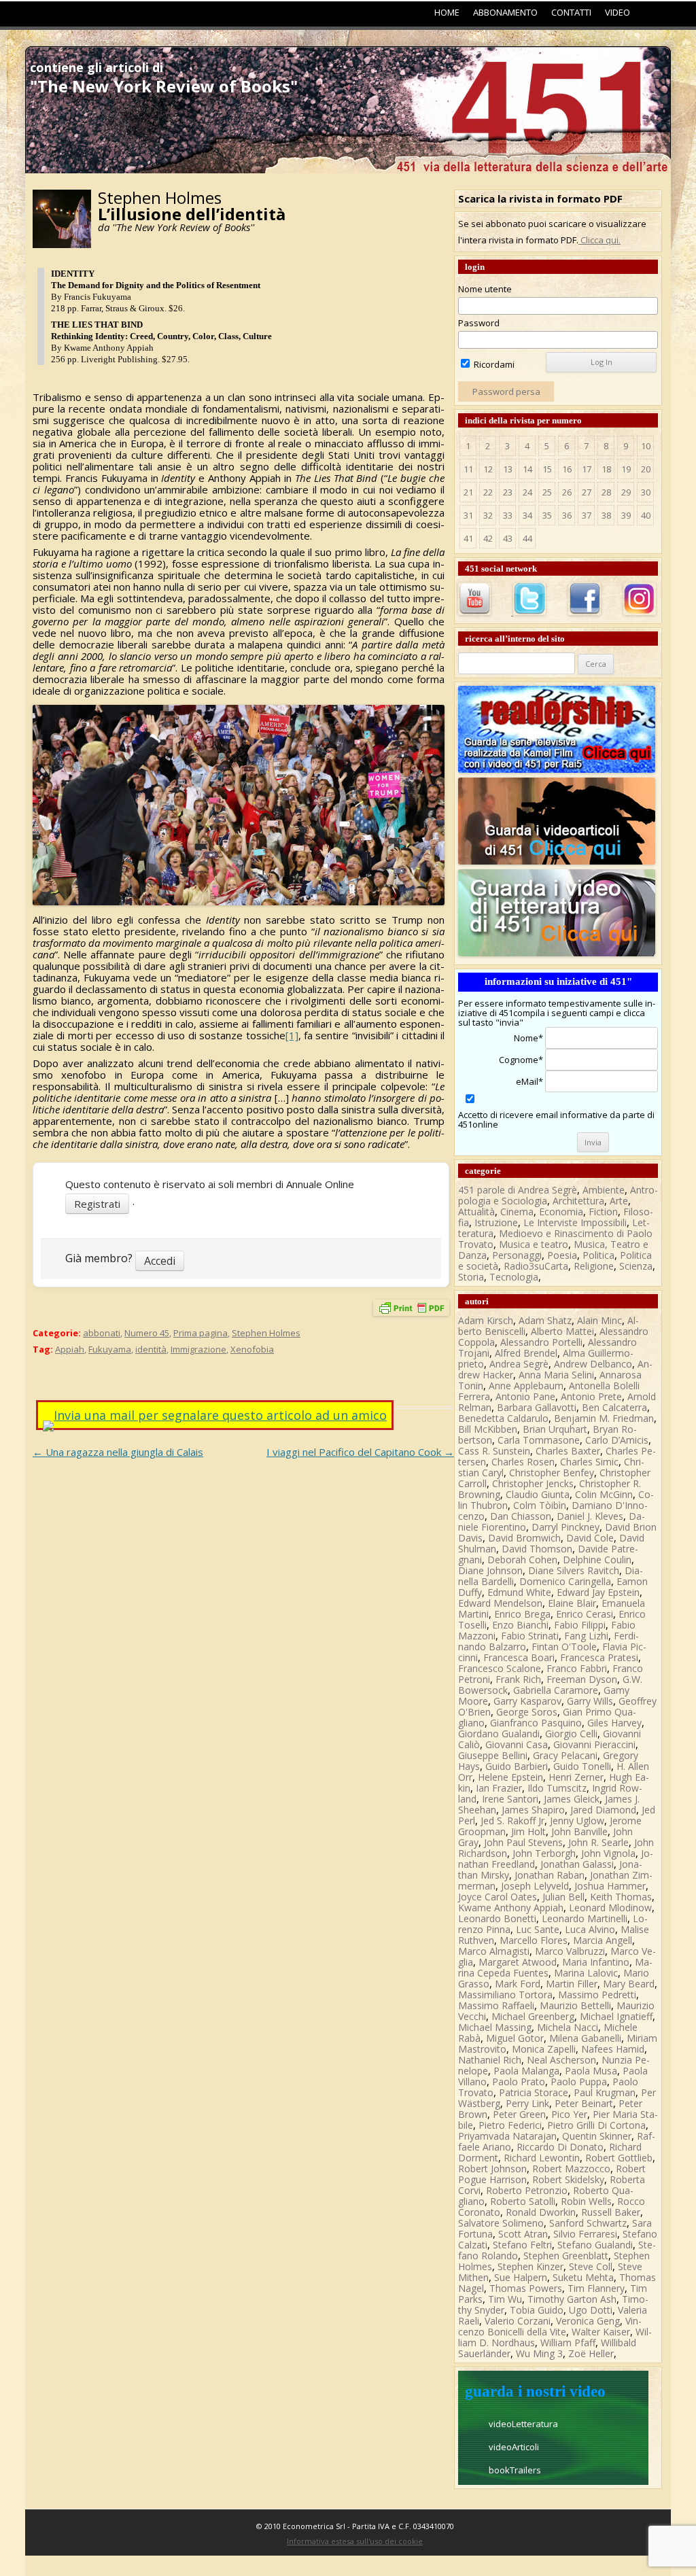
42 (488, 538)
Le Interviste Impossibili (575, 1222)
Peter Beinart (584, 2103)
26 (567, 492)
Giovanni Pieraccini (594, 1744)
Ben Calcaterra (614, 1407)
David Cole (590, 1538)
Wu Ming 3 (539, 2353)
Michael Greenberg (533, 2016)
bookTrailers (515, 2470)
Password (479, 323)
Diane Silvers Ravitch (574, 1570)
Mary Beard (629, 1984)
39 (626, 515)
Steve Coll (591, 2266)
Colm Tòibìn (540, 1505)
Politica (598, 1255)
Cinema (517, 1212)
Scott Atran (523, 2234)
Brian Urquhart (555, 1429)
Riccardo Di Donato (560, 2147)
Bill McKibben (488, 1429)
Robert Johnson (492, 2169)
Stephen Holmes (266, 1333)
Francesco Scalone (500, 1668)
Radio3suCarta (536, 1266)
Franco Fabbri (577, 1668)
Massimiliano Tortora (505, 1995)
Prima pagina (201, 1333)
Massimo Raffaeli (496, 2005)
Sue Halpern (521, 2277)
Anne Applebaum (526, 1386)
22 (488, 492)
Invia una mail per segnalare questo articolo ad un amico (220, 1415)
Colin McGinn (604, 1494)
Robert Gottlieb (619, 2158)
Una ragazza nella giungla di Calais (118, 1452)
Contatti (571, 12)
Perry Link (527, 2103)
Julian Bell (563, 1897)
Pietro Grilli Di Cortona (596, 2125)
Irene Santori (510, 1799)
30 (646, 492)
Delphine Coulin (597, 1560)
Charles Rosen (523, 1462)
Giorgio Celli (571, 1734)
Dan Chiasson (521, 1516)
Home (447, 12)
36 (567, 515)
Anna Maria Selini (556, 1375)
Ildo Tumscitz (557, 1788)
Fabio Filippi (580, 1625)
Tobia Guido (537, 2310)
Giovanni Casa (517, 1744)
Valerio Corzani (518, 2321)
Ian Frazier (499, 1788)
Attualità (476, 1212)
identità (151, 1349)
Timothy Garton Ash (572, 2299)
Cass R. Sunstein (494, 1451)
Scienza (636, 1266)
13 (508, 469)
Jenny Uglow (577, 1821)
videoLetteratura (523, 2424)
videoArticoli (514, 2447)
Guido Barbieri (517, 1766)
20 (646, 469)
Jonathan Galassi (577, 1864)
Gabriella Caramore (556, 1690)
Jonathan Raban (550, 1875)
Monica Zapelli (544, 2049)
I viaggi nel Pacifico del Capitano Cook (360, 1452)
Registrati (97, 1204)
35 (547, 515)
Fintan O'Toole (564, 1647)
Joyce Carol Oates (498, 1897)
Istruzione (496, 1222)
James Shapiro (533, 1810)
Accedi (160, 1261)
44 (527, 538)
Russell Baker (611, 2212)
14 (527, 469)
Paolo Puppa (579, 2082)
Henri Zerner (576, 1777)
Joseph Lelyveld (535, 1886)
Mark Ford (518, 1984)
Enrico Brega (522, 1614)
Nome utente (485, 289)
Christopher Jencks (533, 1483)
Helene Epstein (510, 1777)
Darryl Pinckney (565, 1527)
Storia (471, 1277)
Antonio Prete (591, 1396)
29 (626, 492)
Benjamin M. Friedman (604, 1418)
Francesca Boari (519, 1657)
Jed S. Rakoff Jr (512, 1821)
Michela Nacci (568, 2027)
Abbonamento (505, 12)
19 (626, 469)
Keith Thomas (621, 1897)
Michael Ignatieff (616, 2016)
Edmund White (519, 1592)
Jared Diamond (603, 1810)
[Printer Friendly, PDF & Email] (411, 1311)
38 (606, 515)
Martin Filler (572, 1984)
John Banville (579, 1831)
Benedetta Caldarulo (503, 1418)
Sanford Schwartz (588, 2223)
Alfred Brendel (526, 1353)
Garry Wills (590, 1701)
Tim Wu (505, 2299)
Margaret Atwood (518, 1962)
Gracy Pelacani (565, 1755)
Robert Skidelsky (568, 2179)
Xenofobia (252, 1349)
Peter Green (519, 2114)
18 (606, 469)
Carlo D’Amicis (617, 1440)
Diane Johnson (490, 1570)
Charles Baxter (568, 1451)
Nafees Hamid (613, 2049)
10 (646, 446)
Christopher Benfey (552, 1473)
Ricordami (493, 364)
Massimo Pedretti (597, 1995)
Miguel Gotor (515, 2038)
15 (547, 469)
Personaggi (517, 1255)
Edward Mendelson (500, 1603)
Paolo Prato (519, 2082)
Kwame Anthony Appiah (511, 1908)
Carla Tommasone (539, 1440)
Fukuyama (110, 1349)
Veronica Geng (588, 2321)
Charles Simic (589, 1462)
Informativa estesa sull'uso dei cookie (355, 2541)
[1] (292, 1035)
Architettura (578, 1201)
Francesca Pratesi (599, 1657)
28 (606, 492)
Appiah (70, 1349)
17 (587, 469)
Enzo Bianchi (520, 1625)
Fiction (603, 1212)
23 (508, 492)
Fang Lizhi (586, 1636)
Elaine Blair (572, 1603)
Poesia (562, 1255)
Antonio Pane (525, 1396)
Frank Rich (518, 1679)
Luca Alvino (590, 1929)
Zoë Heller (591, 2353)
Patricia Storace (534, 2092)
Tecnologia (514, 1277)
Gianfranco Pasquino (536, 1723)
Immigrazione (198, 1349)
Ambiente (604, 1190)
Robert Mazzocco (571, 2169)
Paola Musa (591, 2071)
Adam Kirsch (486, 1320)
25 (547, 492)
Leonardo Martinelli (585, 1918)
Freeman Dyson (582, 1679)
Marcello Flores (534, 1940)
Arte (619, 1201)
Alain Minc (599, 1320)
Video (617, 12)
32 (488, 515)
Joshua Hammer (610, 1886)
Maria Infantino (596, 1962)
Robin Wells (586, 2201)
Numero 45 (147, 1333)
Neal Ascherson (561, 2060)
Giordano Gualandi (499, 1734)
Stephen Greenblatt (566, 2256)
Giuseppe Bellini (493, 1755)
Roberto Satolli (523, 2201)
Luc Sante (538, 1929)
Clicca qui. (599, 240)
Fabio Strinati (530, 1636)
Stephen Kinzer (530, 2266)
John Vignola (608, 1853)
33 (508, 515)
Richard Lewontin (542, 2158)
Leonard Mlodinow (610, 1908)
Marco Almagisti (494, 1951)
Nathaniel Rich (490, 2060)
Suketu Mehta (583, 2277)
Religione (594, 1266)
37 (587, 515)
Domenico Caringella (565, 1581)
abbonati (102, 1333)
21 (468, 492)
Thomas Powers (526, 2288)
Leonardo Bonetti (497, 1918)
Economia (561, 1212)
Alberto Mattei (562, 1331)
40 (646, 515)
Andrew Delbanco (593, 1364)
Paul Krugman (605, 2092)
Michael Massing (495, 2027)
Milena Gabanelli (585, 2038)
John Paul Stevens (523, 1842)
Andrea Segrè (519, 1364)
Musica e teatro (534, 1244)
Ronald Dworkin (541, 2212)
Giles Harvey (614, 1723)
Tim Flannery (596, 2288)
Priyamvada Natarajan (507, 2136)
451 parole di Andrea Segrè (518, 1190)
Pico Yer (569, 2114)
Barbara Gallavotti (537, 1407)
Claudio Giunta (538, 1494)
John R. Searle (598, 1842)
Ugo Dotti (591, 2310)
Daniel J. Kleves (590, 1516)
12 (488, 469)
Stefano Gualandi (595, 2245)
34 (527, 515)
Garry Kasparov (527, 1701)
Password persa (506, 391)
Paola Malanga (526, 2071)
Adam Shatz (545, 1320)
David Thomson (537, 1549)
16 (567, 469)
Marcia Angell (603, 1940)
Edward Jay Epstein (598, 1592)
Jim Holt (528, 1831)
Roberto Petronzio (527, 2190)
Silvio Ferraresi (585, 2234)
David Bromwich (524, 1538)
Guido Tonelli (582, 1766)
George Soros (527, 1712)
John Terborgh (544, 1853)
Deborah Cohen (522, 1560)
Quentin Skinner (597, 2136)
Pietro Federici (510, 2125)
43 (508, 538)
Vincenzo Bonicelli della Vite (550, 2326)
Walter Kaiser (601, 2332)
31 (468, 515)
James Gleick (572, 1799)
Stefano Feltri (522, 2245)
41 (468, 538)
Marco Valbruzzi (570, 1951)
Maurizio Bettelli (575, 2005)
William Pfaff (568, 2343)
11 (468, 469)
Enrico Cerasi (585, 1614)
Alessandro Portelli (541, 1342)
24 (527, 492)
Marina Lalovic (586, 1973)
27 (587, 492)
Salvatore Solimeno (501, 2223)
